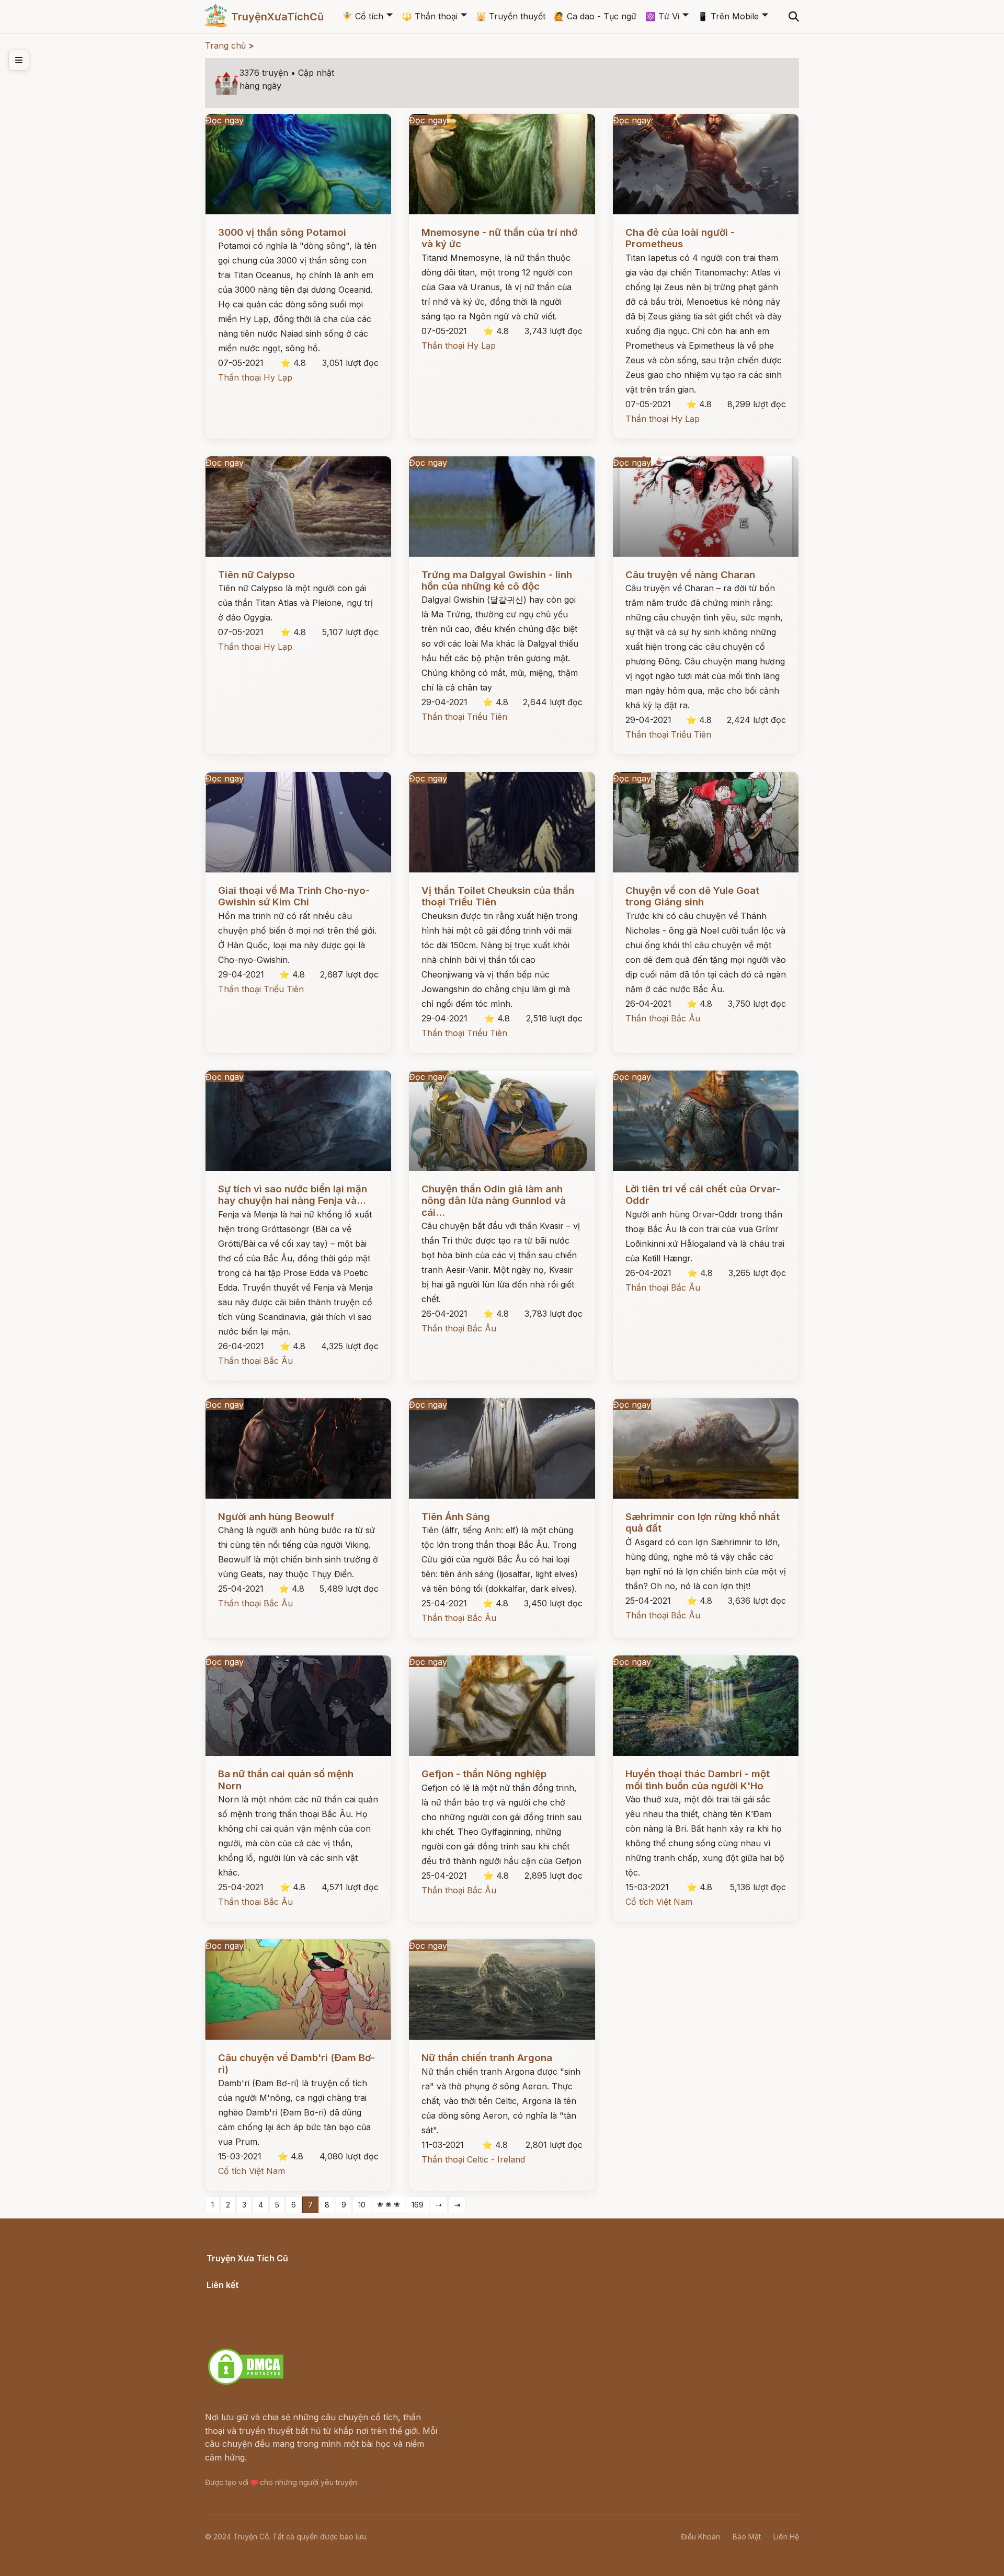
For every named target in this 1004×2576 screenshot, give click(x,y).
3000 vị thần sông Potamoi (282, 232)
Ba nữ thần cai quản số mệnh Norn (286, 1780)
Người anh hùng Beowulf (276, 1517)
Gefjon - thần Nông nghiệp (484, 1774)
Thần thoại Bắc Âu (663, 1018)
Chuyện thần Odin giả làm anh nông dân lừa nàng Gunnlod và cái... (494, 1201)
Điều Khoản (700, 2537)
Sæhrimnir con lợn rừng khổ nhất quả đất (703, 1522)
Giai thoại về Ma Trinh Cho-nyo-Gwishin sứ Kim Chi (294, 896)
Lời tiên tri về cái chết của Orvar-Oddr (703, 1195)
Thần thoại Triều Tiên (464, 717)
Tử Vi (662, 16)
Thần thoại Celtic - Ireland (473, 2159)
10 (362, 2205)
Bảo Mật (747, 2537)
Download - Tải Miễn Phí (256, 2337)
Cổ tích (363, 16)
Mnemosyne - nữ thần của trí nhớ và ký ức (499, 238)
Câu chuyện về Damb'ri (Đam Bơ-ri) (296, 2063)
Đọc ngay (225, 120)
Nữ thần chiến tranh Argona (487, 2058)
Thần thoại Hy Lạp (255, 377)
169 (418, 2205)
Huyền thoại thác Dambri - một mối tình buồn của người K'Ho (698, 1780)
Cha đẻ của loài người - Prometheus (680, 238)
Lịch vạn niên (233, 2296)
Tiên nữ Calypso (256, 575)
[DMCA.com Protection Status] (246, 2383)
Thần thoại (430, 16)
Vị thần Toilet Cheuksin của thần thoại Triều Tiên (498, 896)
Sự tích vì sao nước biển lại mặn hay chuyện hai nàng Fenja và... (293, 1195)
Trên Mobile (728, 16)
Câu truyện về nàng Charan (690, 575)
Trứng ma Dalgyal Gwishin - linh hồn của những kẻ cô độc (497, 580)
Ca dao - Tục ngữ (595, 16)
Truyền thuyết (511, 16)
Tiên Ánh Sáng (456, 1517)
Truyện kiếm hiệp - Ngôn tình (265, 2324)
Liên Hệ (786, 2537)
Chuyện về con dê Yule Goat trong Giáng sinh (692, 896)
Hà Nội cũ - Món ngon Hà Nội (267, 2310)
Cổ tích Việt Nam (659, 1902)
